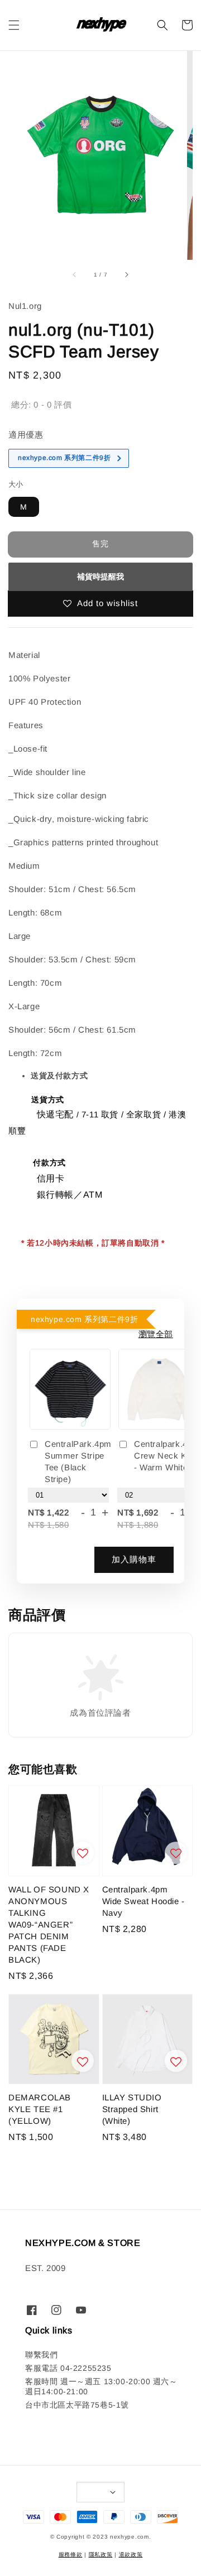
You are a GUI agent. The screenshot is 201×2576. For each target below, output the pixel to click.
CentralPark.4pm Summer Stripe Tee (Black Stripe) (78, 1461)
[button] (14, 25)
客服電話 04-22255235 (68, 2368)
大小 (16, 484)
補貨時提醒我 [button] (100, 577)
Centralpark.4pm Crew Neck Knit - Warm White (167, 1456)
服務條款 (71, 2555)
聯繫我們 (41, 2355)
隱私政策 (101, 2555)
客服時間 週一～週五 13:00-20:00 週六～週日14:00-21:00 (101, 2386)
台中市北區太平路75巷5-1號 (77, 2405)
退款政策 (131, 2555)
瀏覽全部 (156, 1334)
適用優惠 (26, 435)
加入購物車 (134, 1559)
